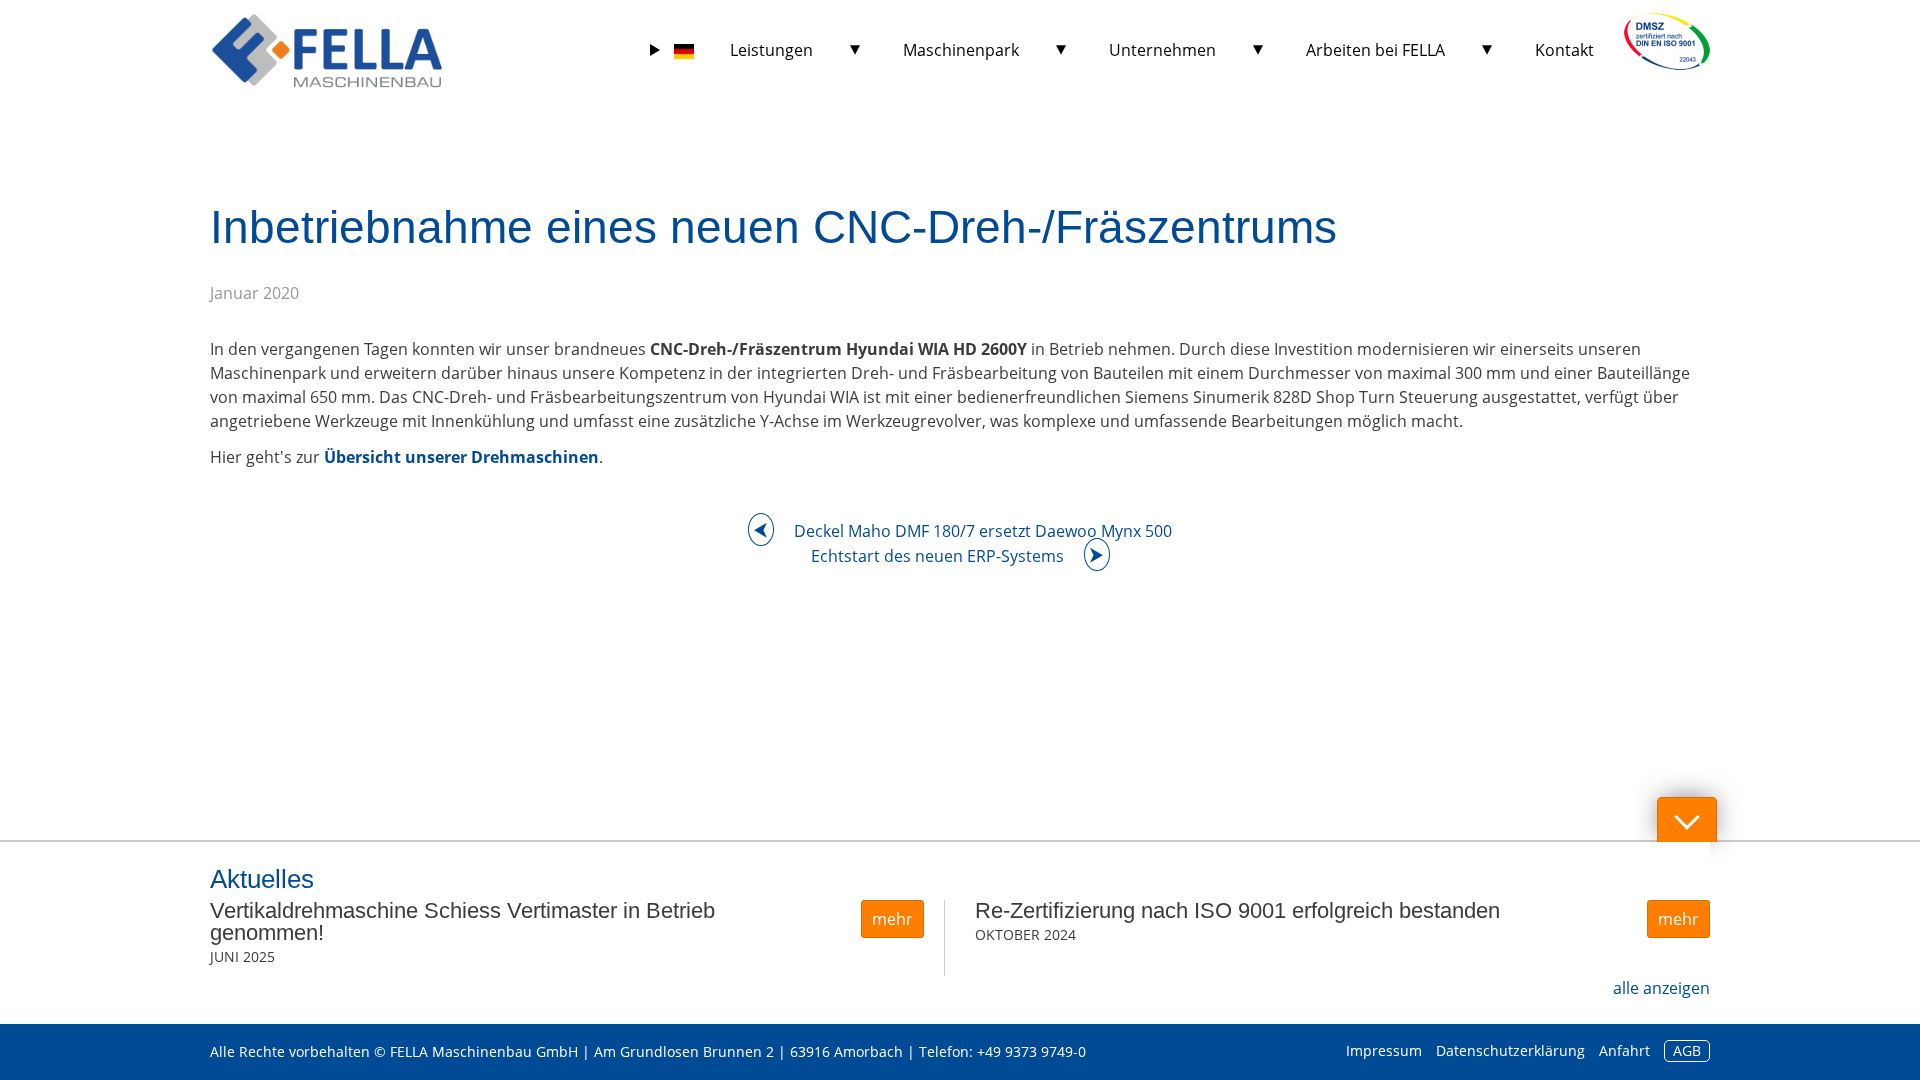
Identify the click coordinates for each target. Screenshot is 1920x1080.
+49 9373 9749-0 (1031, 1051)
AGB (1687, 1050)
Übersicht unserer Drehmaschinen (461, 457)
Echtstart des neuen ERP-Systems (937, 556)
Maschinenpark (961, 50)
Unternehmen (1162, 50)
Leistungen (771, 50)
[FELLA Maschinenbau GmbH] (327, 50)
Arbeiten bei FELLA (1375, 50)
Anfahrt (1624, 1050)
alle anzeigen (1661, 988)
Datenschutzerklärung (1510, 1050)
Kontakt (1564, 50)
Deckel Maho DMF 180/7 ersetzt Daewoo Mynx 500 (983, 531)
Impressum (1384, 1050)
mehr (892, 919)
